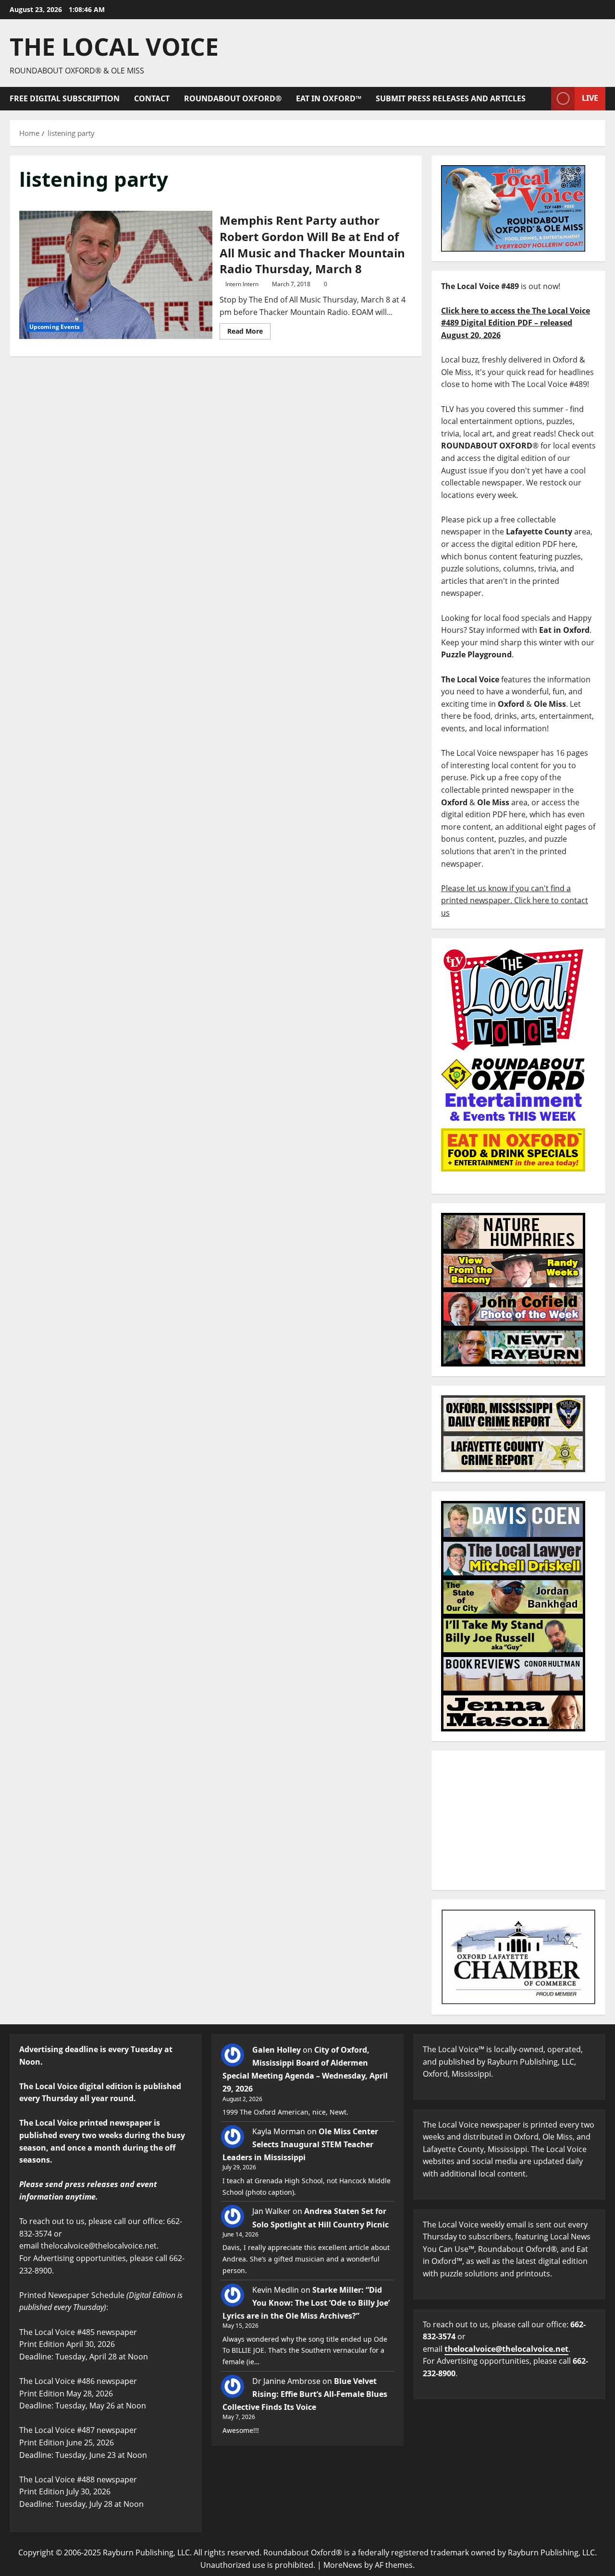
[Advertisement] (518, 1820)
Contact (152, 98)
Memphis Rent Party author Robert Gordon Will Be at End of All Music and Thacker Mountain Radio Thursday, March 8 (116, 275)
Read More (249, 329)
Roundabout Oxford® (233, 98)
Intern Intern (242, 284)
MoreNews (343, 2565)
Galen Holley (277, 2050)
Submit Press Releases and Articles (451, 98)
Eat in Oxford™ (329, 98)
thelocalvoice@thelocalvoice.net (506, 2349)
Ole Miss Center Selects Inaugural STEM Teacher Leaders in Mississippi (300, 2144)
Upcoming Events (55, 327)
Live (590, 98)
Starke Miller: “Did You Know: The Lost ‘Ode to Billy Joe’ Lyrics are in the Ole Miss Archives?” (306, 2303)
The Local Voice (114, 47)
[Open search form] (541, 99)
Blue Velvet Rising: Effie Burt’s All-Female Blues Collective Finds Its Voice (305, 2394)
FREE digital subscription (65, 98)
